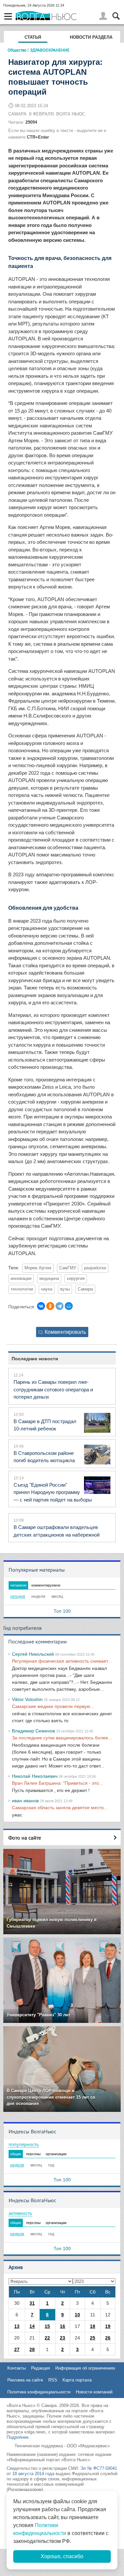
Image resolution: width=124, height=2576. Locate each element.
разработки (95, 1268)
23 (62, 2338)
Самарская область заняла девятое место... (60, 1808)
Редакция (41, 2368)
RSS (53, 2380)
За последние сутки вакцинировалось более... (62, 1738)
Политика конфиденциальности (39, 2392)
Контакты (17, 2368)
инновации (21, 1279)
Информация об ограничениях (85, 2368)
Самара (85, 1289)
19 (108, 2326)
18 (93, 2326)
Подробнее (18, 2437)
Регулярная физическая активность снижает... (62, 1661)
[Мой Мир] (69, 1306)
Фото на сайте (25, 1838)
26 (108, 2338)
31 (32, 2303)
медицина (49, 1279)
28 (32, 2349)
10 (77, 2315)
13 (17, 2326)
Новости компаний (94, 2392)
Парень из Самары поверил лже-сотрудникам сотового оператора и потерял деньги (53, 1389)
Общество (17, 50)
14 (32, 2326)
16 (62, 2326)
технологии (22, 1289)
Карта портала (77, 2380)
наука (47, 1289)
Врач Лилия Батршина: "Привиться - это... (57, 1783)
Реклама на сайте (25, 2380)
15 (47, 2326)
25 (93, 2338)
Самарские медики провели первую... (53, 1706)
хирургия (76, 1279)
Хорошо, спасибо (62, 2556)
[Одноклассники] (50, 1306)
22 (47, 2338)
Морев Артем (38, 1268)
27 (17, 2349)
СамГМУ (68, 1268)
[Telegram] (60, 1306)
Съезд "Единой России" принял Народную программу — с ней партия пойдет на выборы (53, 1492)
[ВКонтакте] (41, 1306)
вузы (65, 1289)
